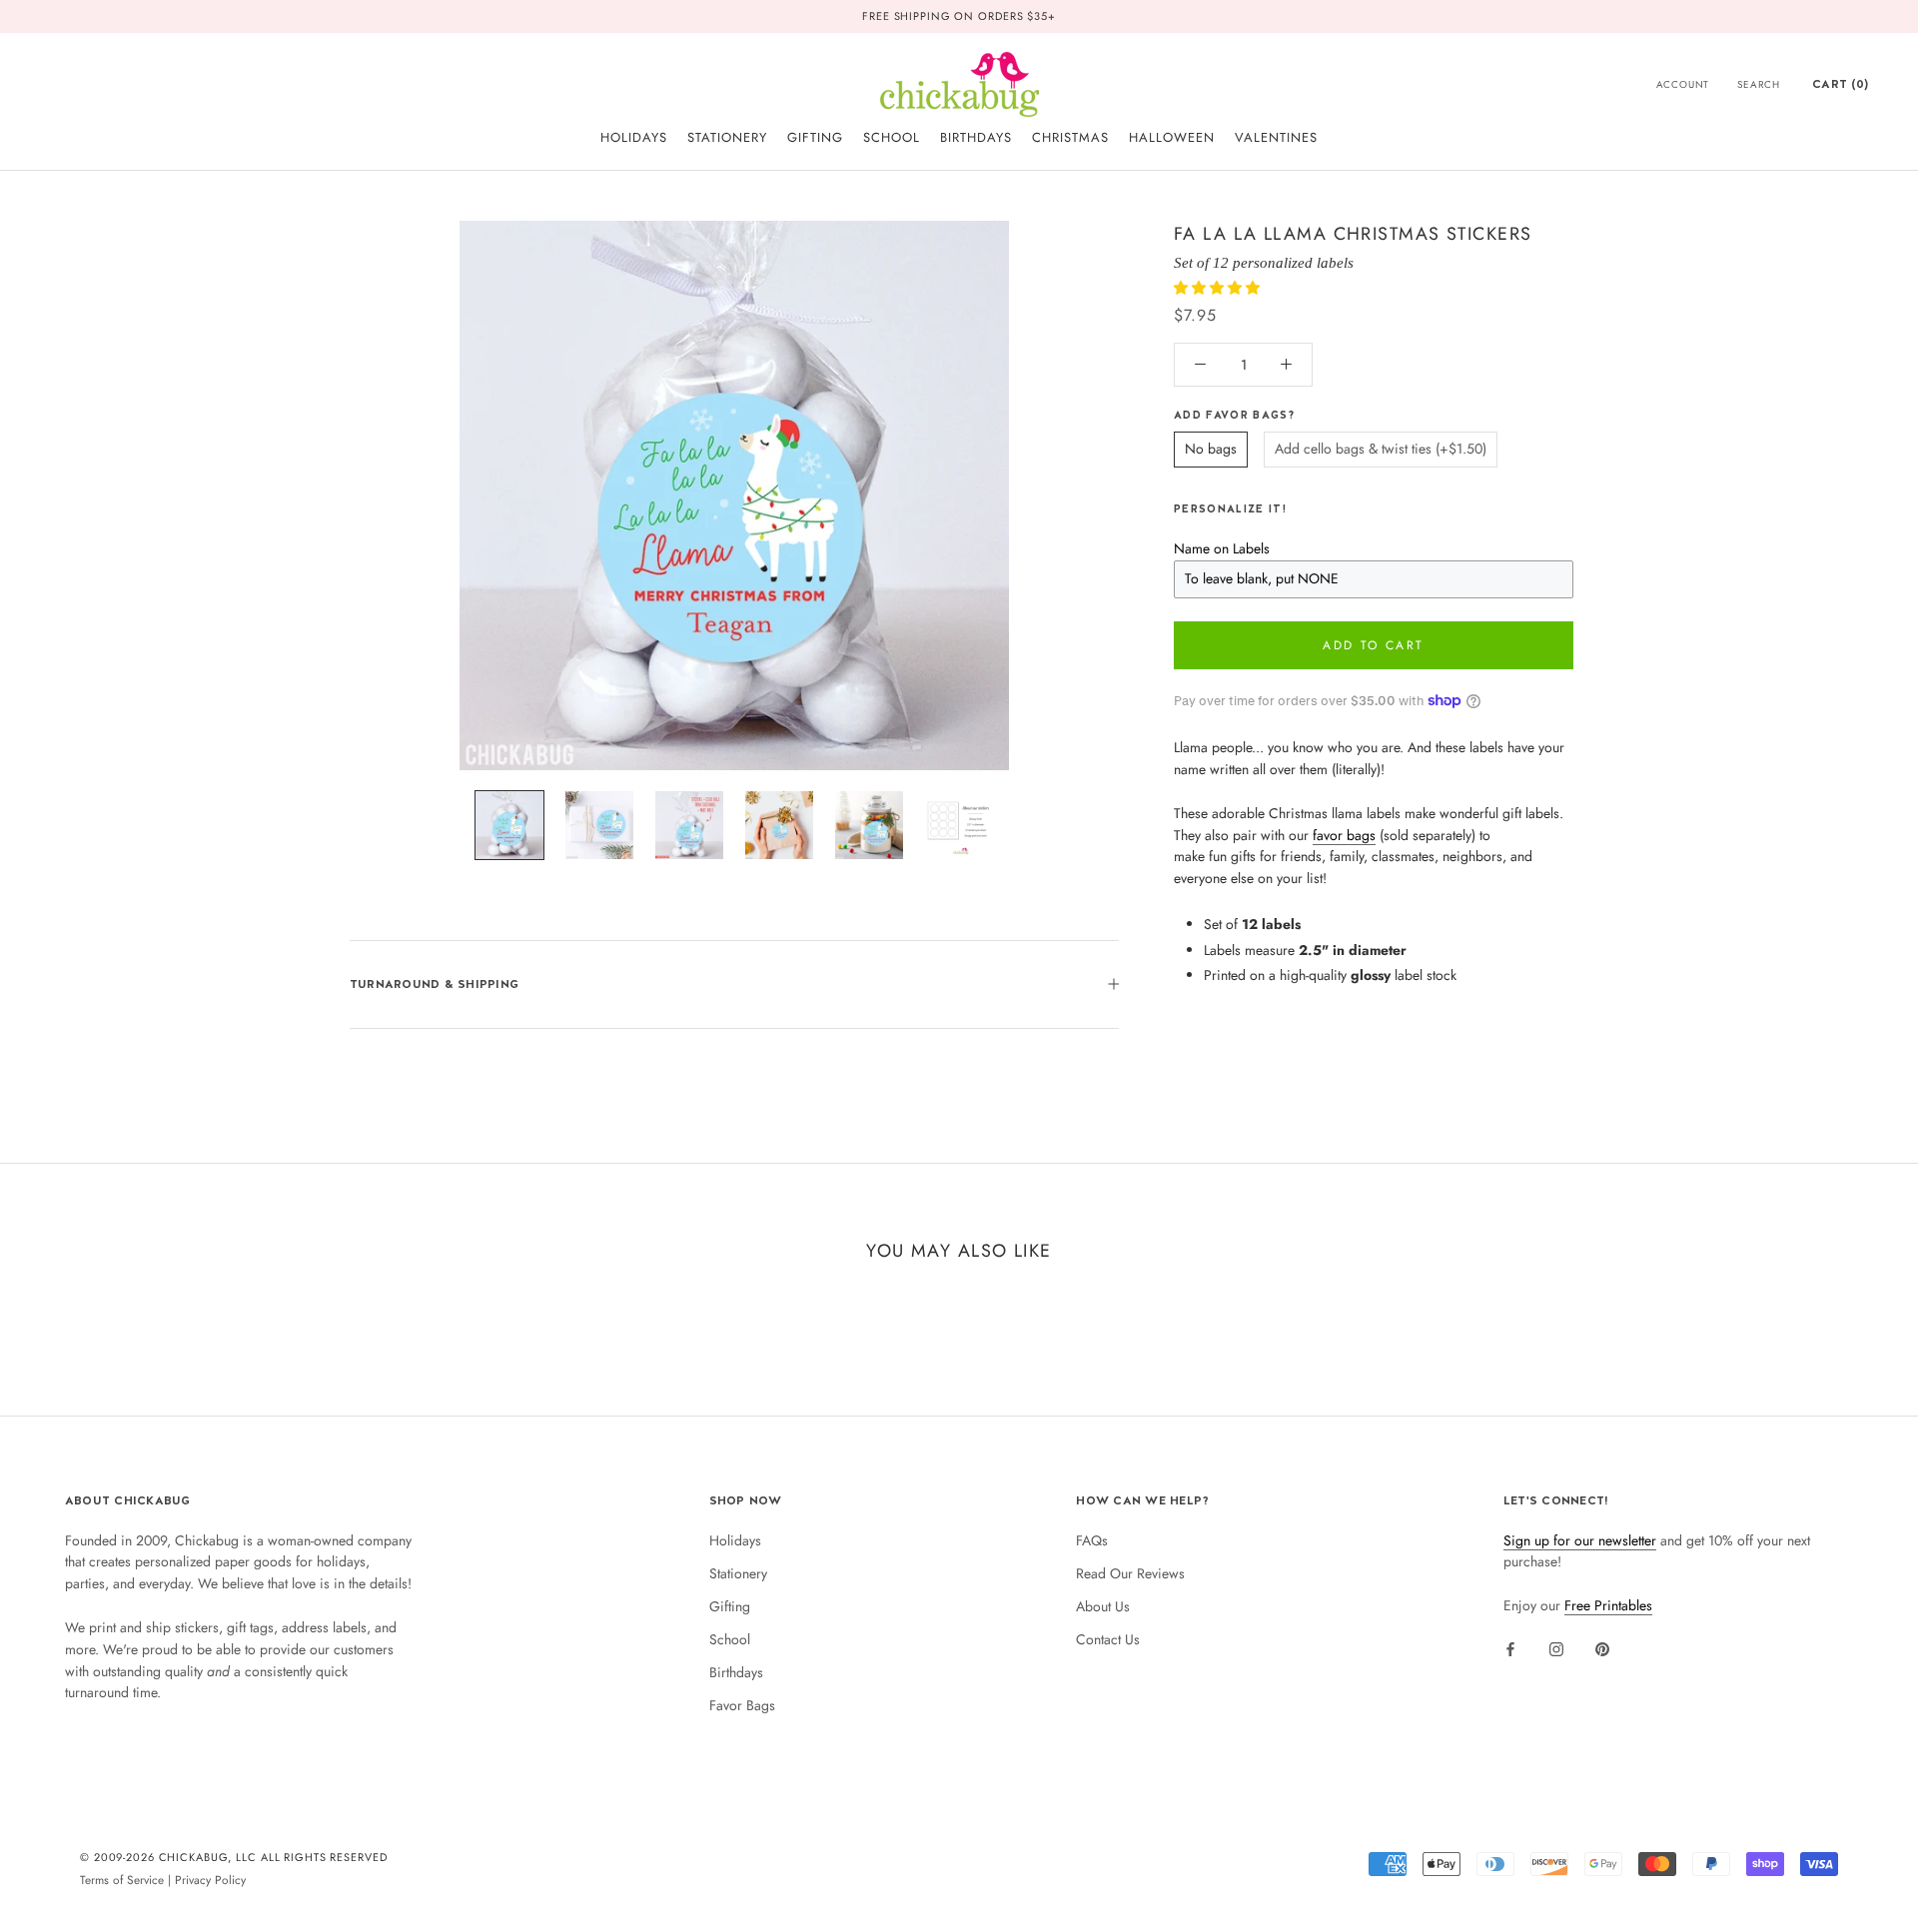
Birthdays (736, 1672)
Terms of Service (122, 1880)
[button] (1219, 288)
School (730, 1639)
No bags (1211, 449)
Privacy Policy (210, 1880)
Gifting (730, 1606)
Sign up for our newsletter (1580, 1540)
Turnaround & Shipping (434, 984)
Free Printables (1608, 1605)
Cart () (1840, 84)
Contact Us (1108, 1639)
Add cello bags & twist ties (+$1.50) (1381, 449)
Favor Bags (742, 1705)
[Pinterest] (1602, 1648)
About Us (1103, 1606)
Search (1759, 84)
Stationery (738, 1573)
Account (1683, 84)
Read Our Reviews (1130, 1573)
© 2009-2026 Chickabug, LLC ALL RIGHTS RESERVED (234, 1857)
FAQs (1092, 1540)
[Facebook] (1510, 1648)
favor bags (1344, 834)
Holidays (735, 1540)
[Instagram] (1556, 1648)
